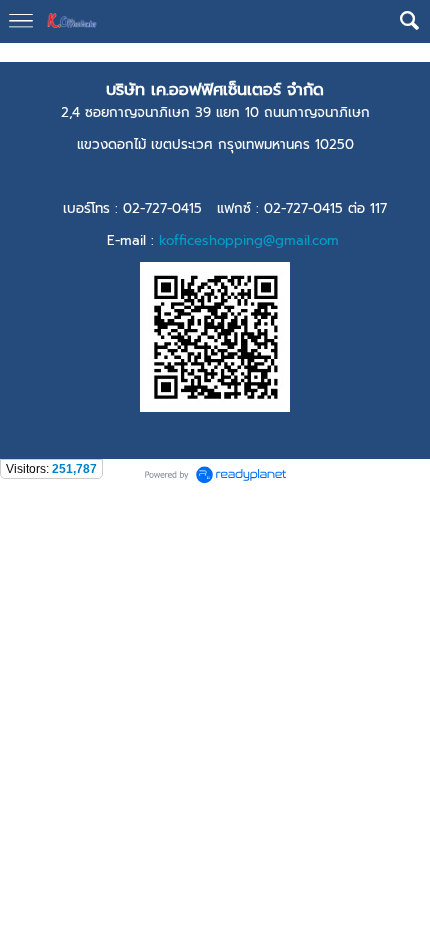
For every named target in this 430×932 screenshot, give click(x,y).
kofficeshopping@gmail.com (249, 240)
